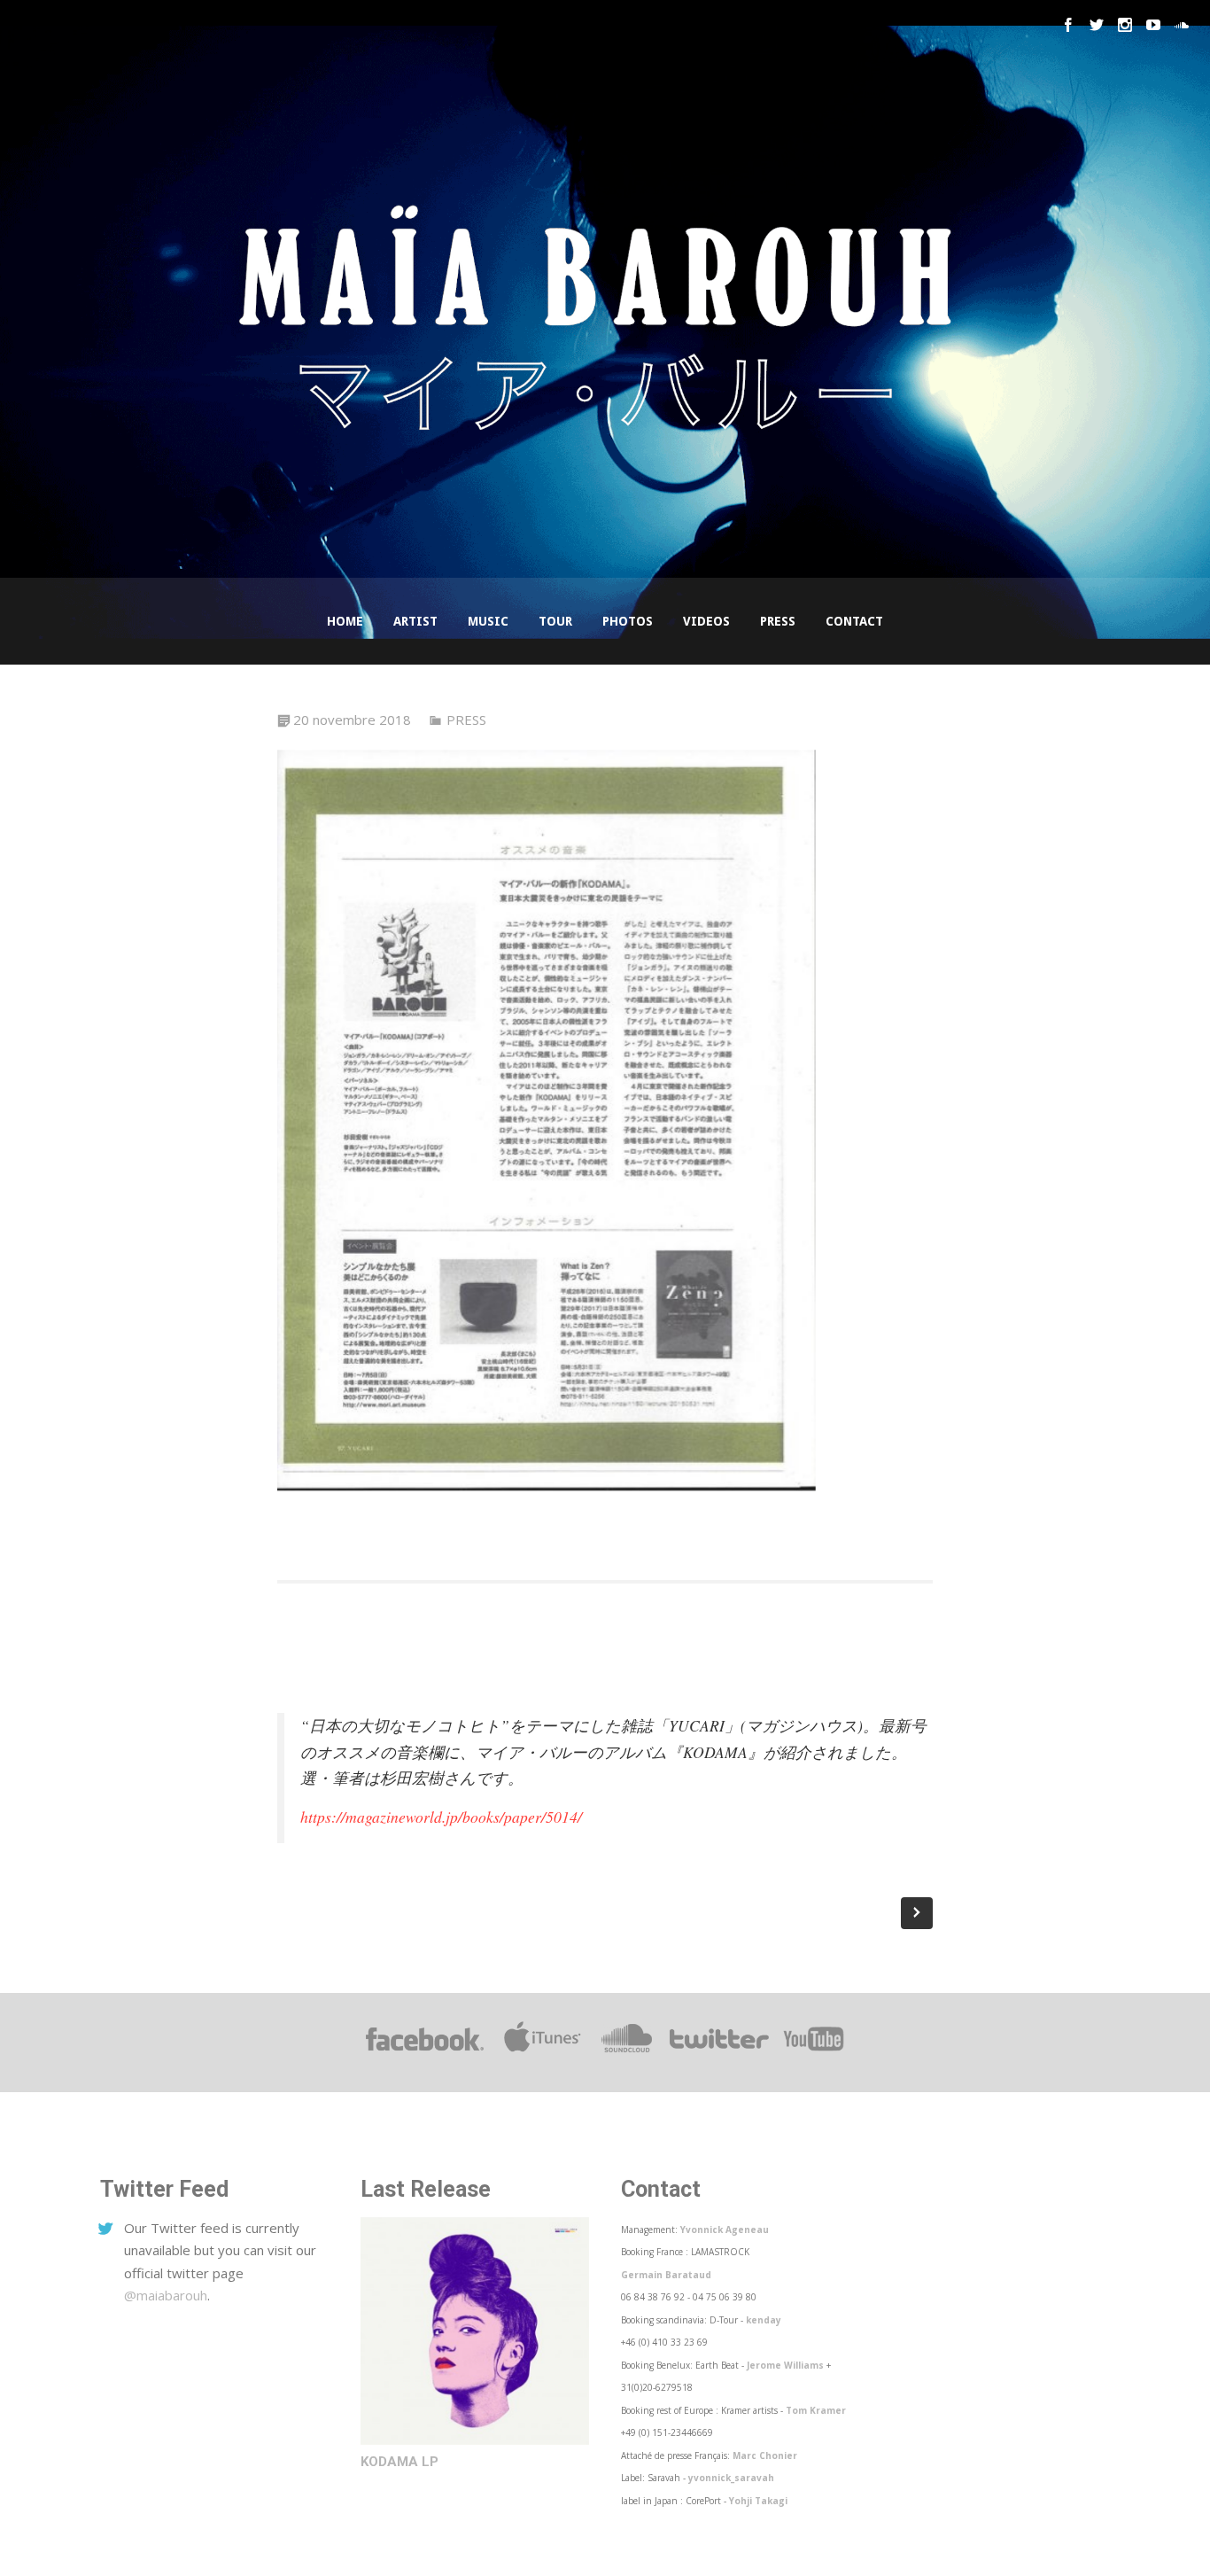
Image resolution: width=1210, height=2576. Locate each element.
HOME (345, 621)
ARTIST (415, 621)
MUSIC (488, 621)
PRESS (778, 621)
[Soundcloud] (1182, 25)
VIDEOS (706, 621)
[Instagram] (1125, 25)
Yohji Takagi (758, 2501)
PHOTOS (628, 621)
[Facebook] (1068, 25)
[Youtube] (1153, 25)
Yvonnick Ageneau (725, 2230)
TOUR (555, 621)
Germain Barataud (666, 2275)
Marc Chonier (765, 2455)
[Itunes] (543, 2051)
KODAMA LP (399, 2462)
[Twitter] (1097, 25)
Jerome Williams (785, 2365)
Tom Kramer (816, 2410)
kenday (764, 2320)
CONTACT (854, 621)
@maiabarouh (166, 2295)
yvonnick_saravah (731, 2478)
